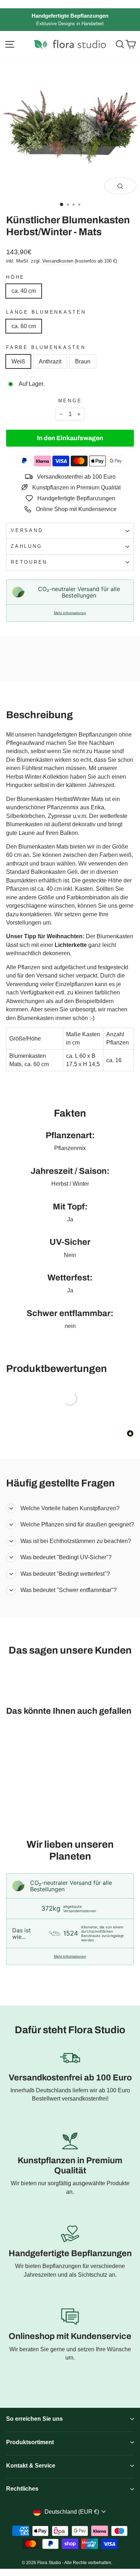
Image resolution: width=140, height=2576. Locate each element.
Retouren (29, 562)
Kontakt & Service (31, 2466)
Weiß (18, 361)
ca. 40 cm (24, 291)
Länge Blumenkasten (46, 312)
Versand (27, 531)
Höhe (15, 277)
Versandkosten (58, 261)
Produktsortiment (30, 2442)
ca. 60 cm (24, 326)
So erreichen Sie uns (34, 2419)
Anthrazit (50, 361)
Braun (83, 361)
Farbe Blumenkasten (46, 348)
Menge (70, 401)
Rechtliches (22, 2489)
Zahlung (26, 546)
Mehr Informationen (70, 613)
